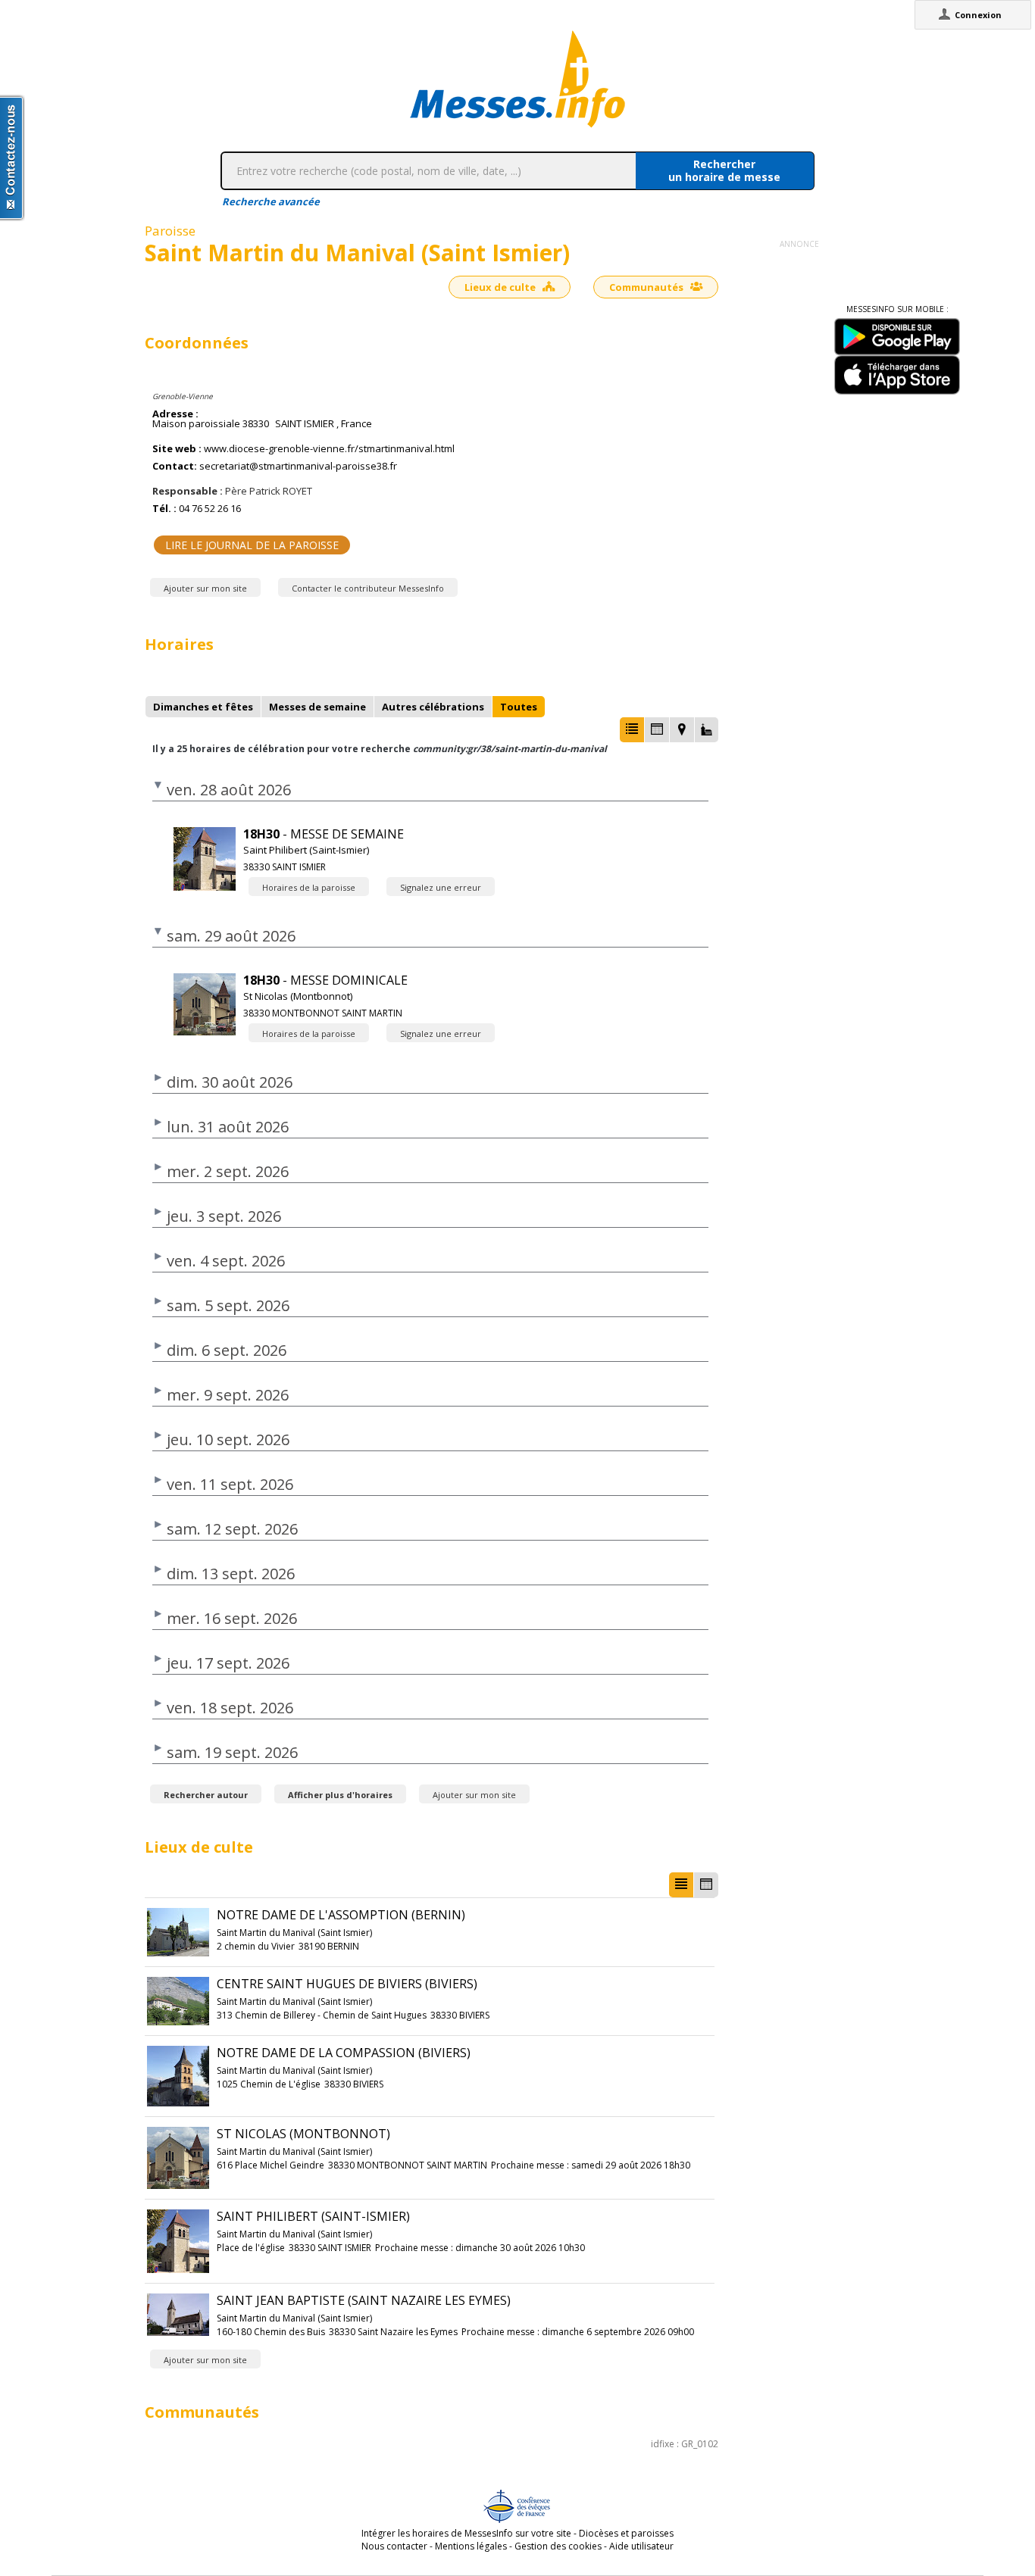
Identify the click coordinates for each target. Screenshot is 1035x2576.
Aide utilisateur (641, 2546)
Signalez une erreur (441, 887)
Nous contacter (394, 2546)
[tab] (203, 707)
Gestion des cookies (558, 2546)
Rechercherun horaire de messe (724, 170)
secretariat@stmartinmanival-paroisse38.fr (298, 466)
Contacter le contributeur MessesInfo (368, 588)
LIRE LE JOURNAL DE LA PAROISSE (252, 545)
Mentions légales (471, 2546)
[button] (632, 730)
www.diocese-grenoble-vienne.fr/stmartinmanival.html (329, 449)
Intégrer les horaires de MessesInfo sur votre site (466, 2533)
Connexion (978, 15)
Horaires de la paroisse (309, 887)
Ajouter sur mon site (205, 588)
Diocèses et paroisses (626, 2533)
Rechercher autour (206, 1795)
